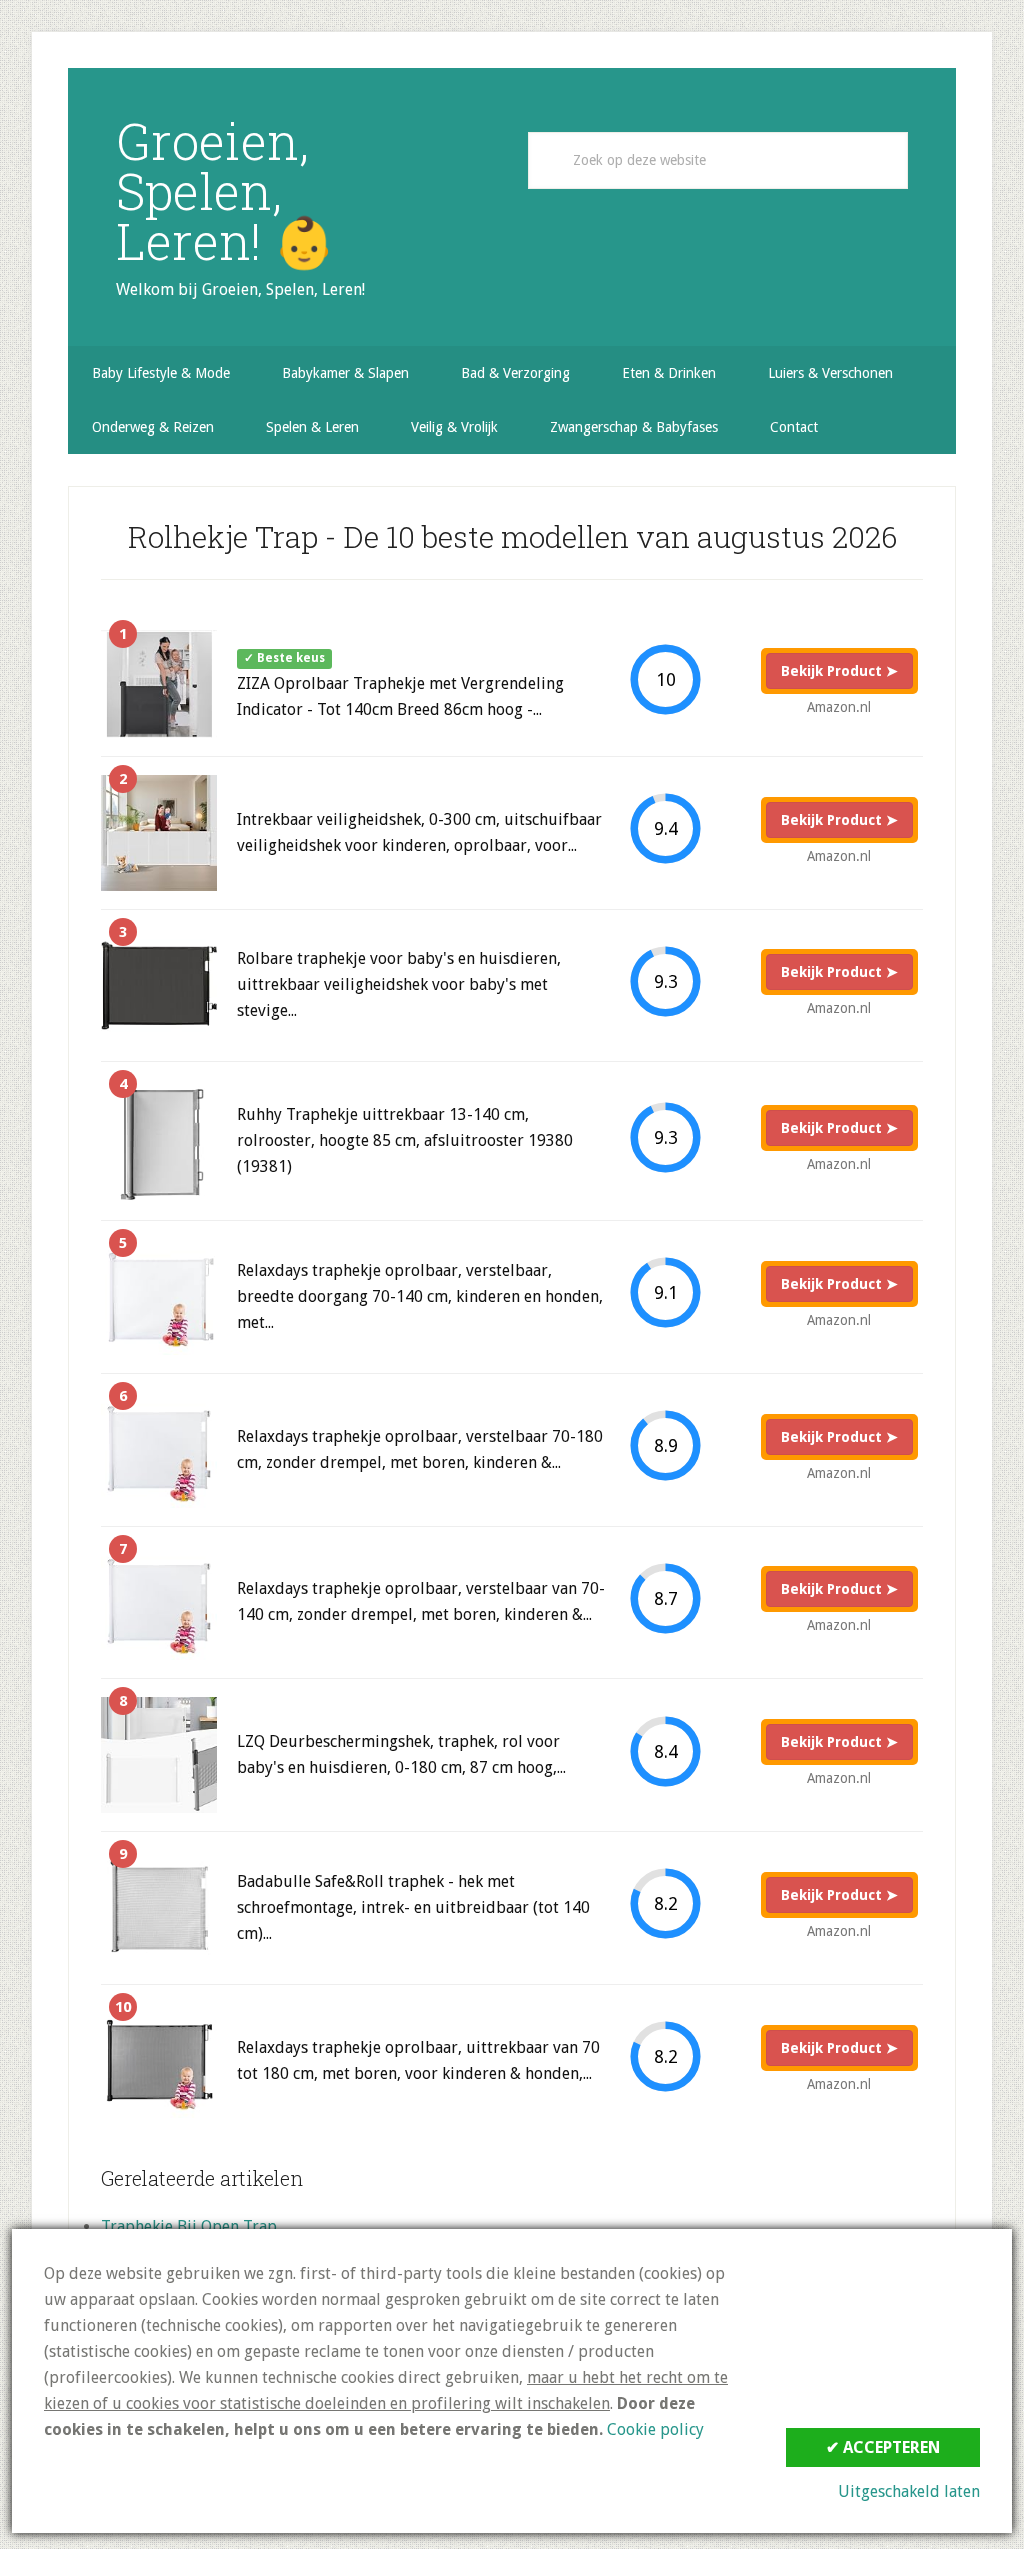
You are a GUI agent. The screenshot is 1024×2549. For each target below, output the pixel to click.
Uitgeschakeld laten (909, 2491)
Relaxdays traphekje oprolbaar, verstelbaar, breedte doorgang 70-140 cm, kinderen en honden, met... (420, 1296)
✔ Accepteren (883, 2447)
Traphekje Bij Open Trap (189, 2226)
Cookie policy (655, 2429)
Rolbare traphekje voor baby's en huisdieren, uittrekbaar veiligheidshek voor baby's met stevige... (399, 984)
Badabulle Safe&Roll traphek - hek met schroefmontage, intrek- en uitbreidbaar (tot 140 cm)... (413, 1907)
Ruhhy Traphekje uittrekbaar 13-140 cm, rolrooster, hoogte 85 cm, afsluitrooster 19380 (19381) (405, 1140)
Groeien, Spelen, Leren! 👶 (225, 191)
